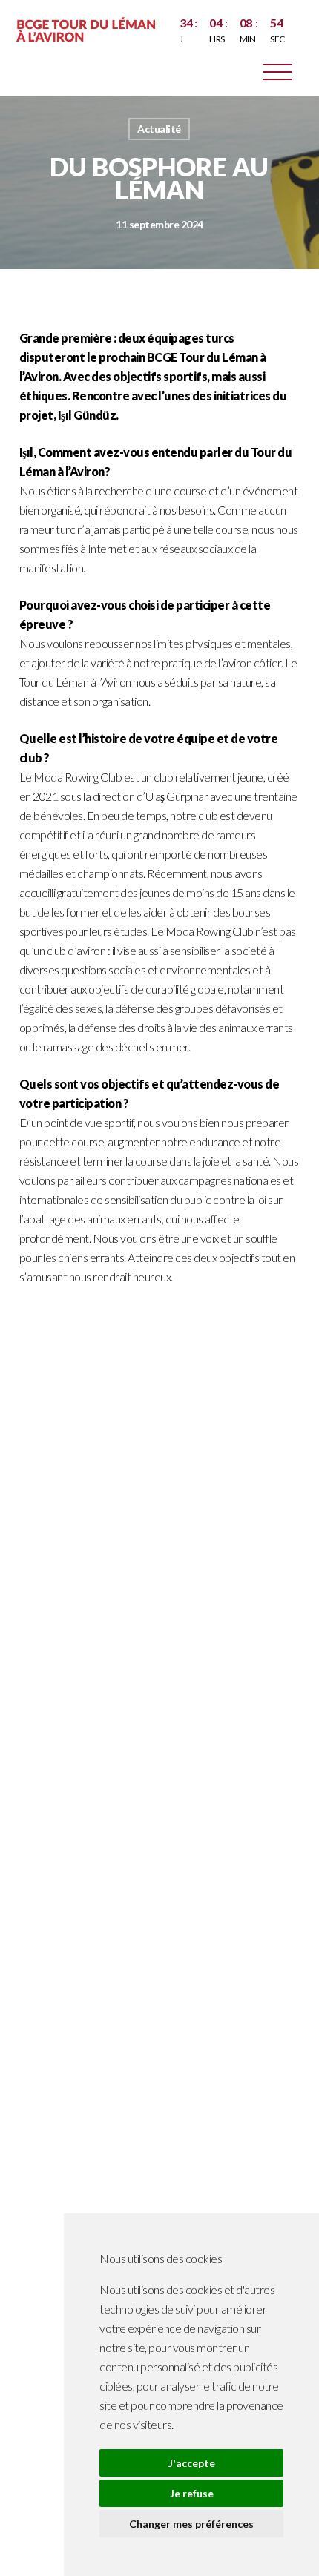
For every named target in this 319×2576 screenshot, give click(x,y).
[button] (277, 75)
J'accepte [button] (192, 2463)
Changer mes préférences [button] (191, 2524)
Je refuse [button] (192, 2493)
